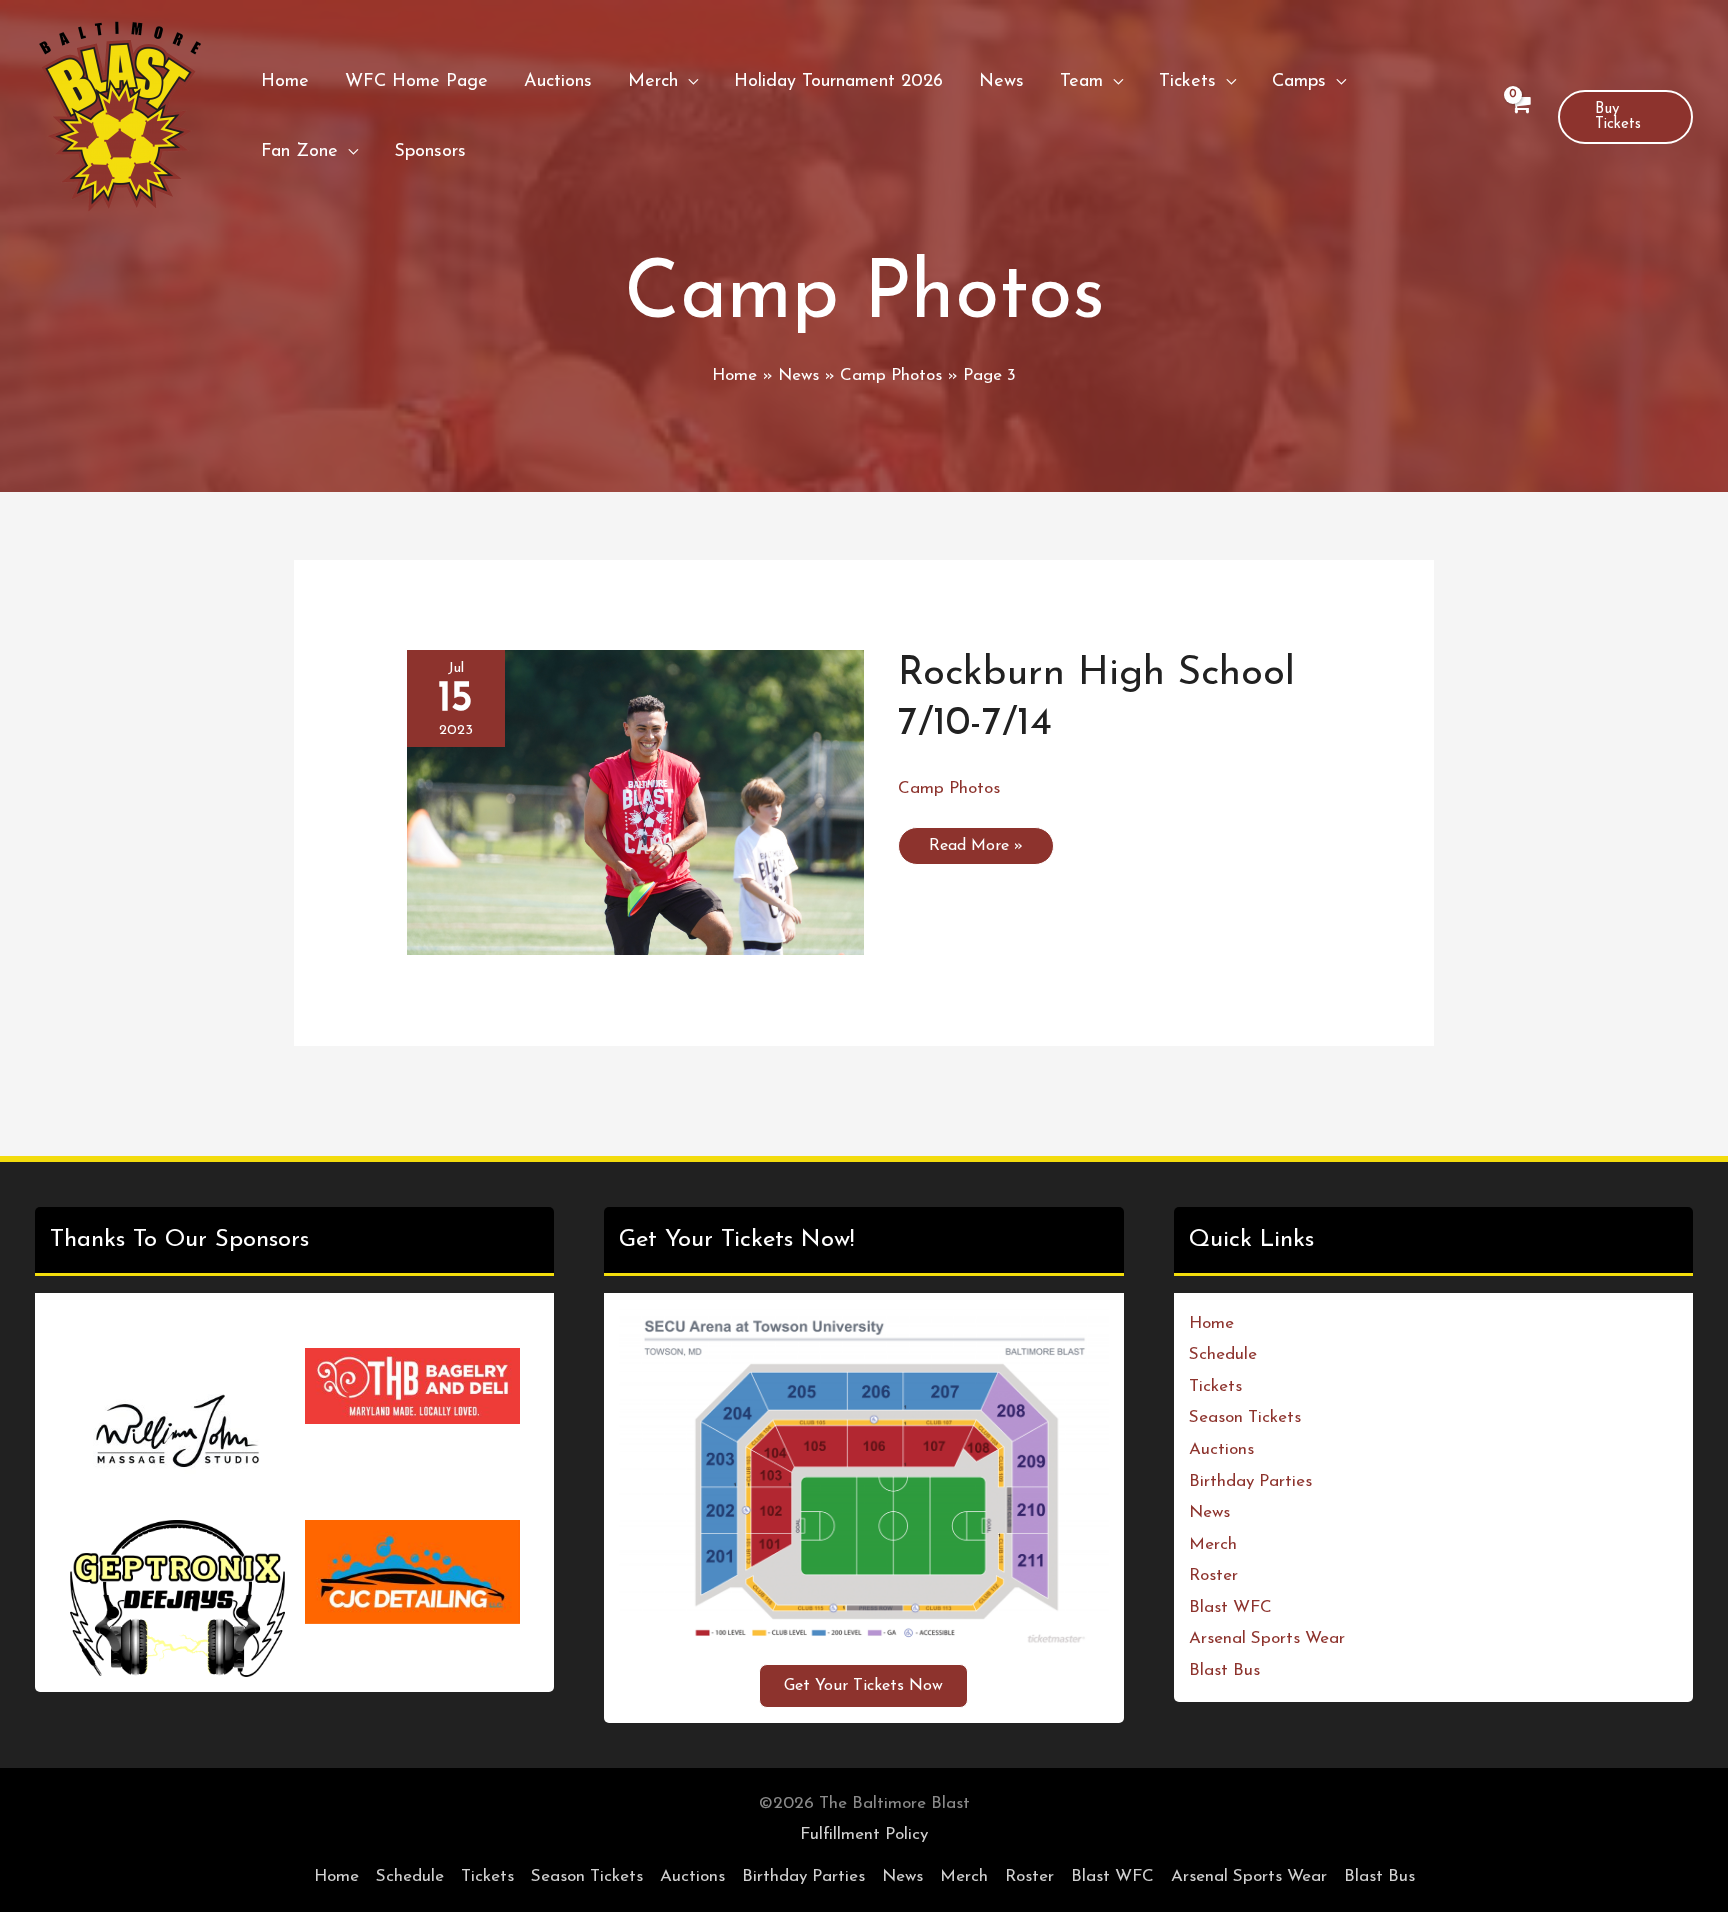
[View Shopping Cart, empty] (1519, 117)
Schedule (1223, 1354)
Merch (1213, 1544)
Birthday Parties (1250, 1481)
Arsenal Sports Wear (1267, 1638)
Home (1211, 1323)
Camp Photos (949, 788)
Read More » (975, 851)
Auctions (1221, 1449)
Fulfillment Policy (864, 1864)
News (1209, 1512)
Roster (1213, 1575)
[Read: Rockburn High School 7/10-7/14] (635, 801)
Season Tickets (1245, 1417)
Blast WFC (1230, 1607)
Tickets (1215, 1386)
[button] (688, 82)
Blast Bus (1224, 1670)
